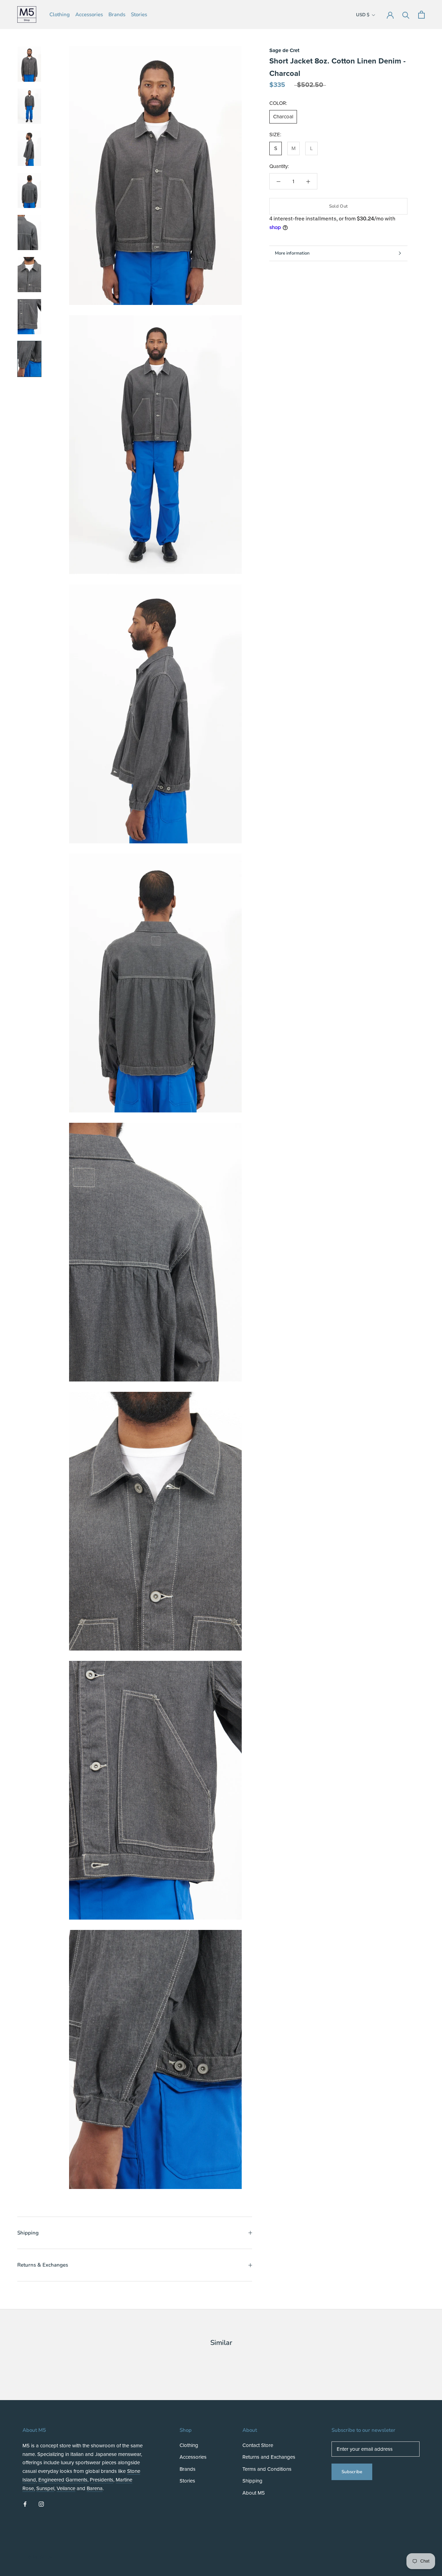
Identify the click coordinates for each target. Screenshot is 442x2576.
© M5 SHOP (40, 2557)
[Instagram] (41, 2504)
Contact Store (258, 2445)
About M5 (254, 2493)
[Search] (406, 15)
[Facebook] (25, 2504)
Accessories (89, 14)
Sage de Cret (284, 50)
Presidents (102, 2480)
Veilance (66, 2488)
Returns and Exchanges (269, 2457)
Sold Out (338, 206)
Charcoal (283, 117)
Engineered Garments (63, 2480)
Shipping (28, 2233)
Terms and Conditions (267, 2469)
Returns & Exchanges (43, 2265)
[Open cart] (421, 15)
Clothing (60, 14)
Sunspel (45, 2488)
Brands (117, 14)
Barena (95, 2488)
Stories (139, 14)
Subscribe (352, 2472)
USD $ (363, 15)
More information (292, 253)
